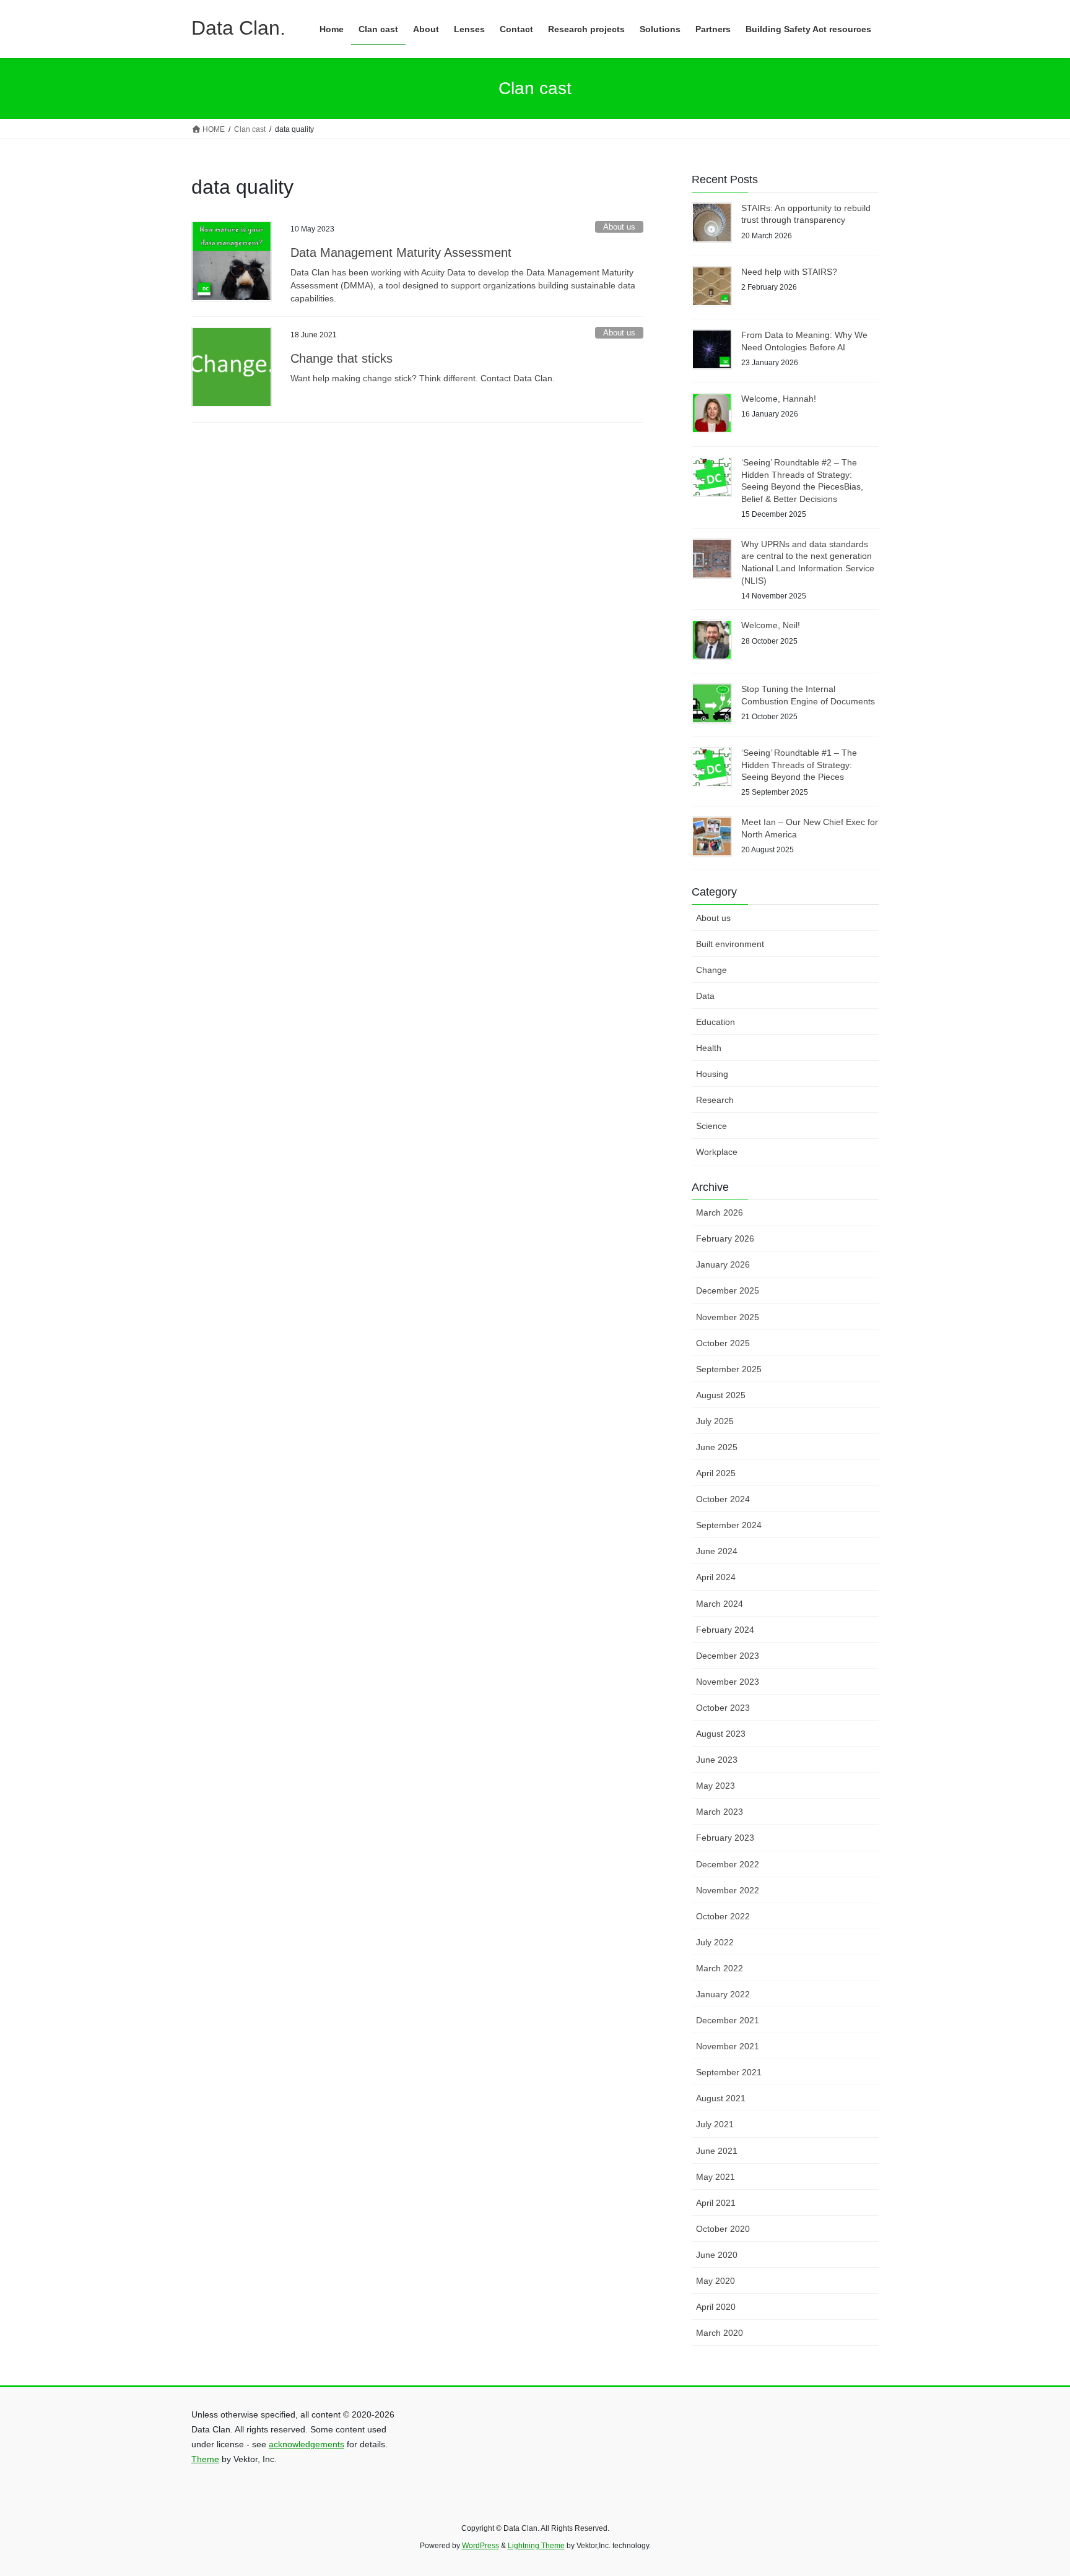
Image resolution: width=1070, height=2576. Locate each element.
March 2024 (720, 1604)
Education (716, 1022)
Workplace (717, 1152)
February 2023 (725, 1838)
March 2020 (720, 2333)
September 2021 (729, 2072)
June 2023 (717, 1760)
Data (705, 996)
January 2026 (723, 1264)
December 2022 (728, 1864)
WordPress (481, 2546)
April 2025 (716, 1473)
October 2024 (723, 1499)
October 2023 (723, 1708)
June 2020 (717, 2255)
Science (711, 1126)
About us (619, 227)
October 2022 (723, 1916)
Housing (712, 1074)
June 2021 (717, 2151)
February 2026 (725, 1238)
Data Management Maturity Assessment (401, 253)
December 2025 (728, 1290)
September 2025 (729, 1369)
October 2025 (723, 1343)
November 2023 (728, 1682)
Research (715, 1100)
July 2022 (715, 1942)
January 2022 (723, 1994)
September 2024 (729, 1525)
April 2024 (716, 1577)
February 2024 (725, 1630)
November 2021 (728, 2046)
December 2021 (728, 2020)
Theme (205, 2459)
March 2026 (720, 1212)
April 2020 (716, 2307)
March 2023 (720, 1812)
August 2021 (721, 2098)
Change (711, 970)
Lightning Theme (536, 2546)
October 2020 (723, 2229)
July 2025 (715, 1421)
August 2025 (721, 1395)
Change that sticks (341, 358)
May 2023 (716, 1786)
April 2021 (716, 2203)
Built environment (730, 944)
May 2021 (716, 2177)
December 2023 (728, 1656)
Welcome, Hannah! (779, 399)
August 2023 (721, 1734)
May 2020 (716, 2281)
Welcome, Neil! (771, 625)
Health (709, 1048)
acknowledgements (307, 2444)
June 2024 (717, 1551)
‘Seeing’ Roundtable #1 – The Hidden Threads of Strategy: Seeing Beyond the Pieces (799, 765)
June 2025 (717, 1447)
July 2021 (715, 2124)
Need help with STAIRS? (789, 272)
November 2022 (728, 1890)
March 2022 (720, 1968)
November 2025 (728, 1317)
